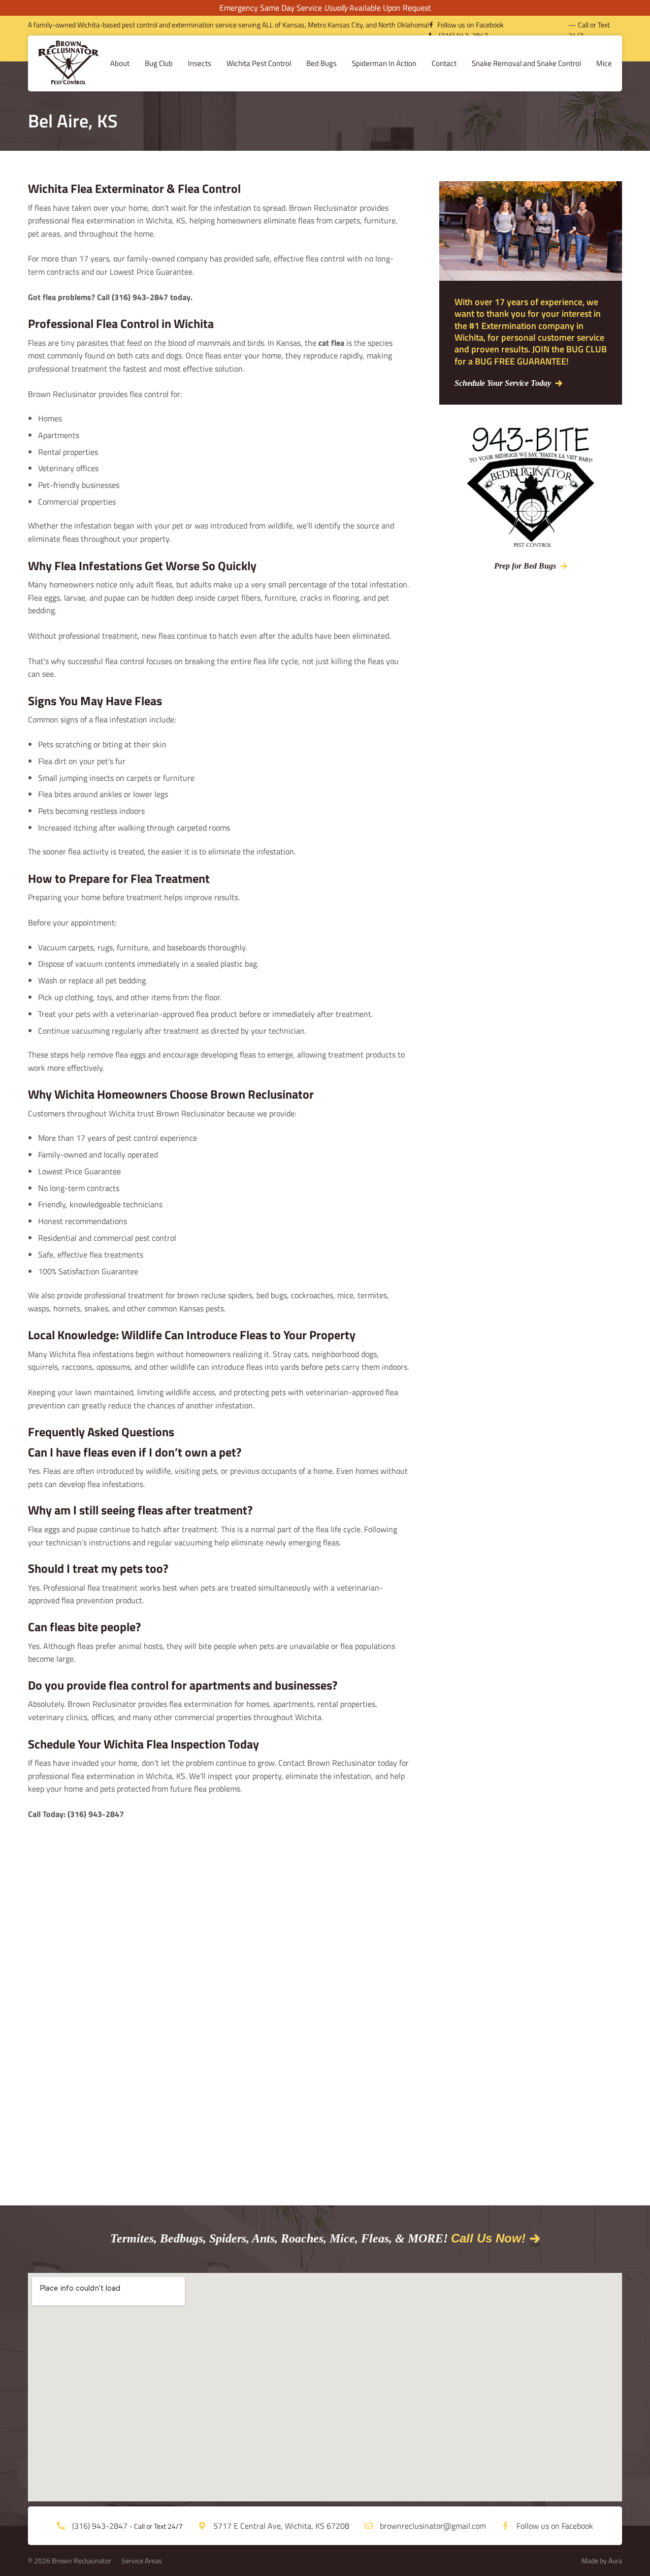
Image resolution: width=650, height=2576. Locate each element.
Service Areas (142, 2561)
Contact (444, 63)
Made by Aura (602, 2561)
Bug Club (159, 63)
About (120, 63)
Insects (200, 63)
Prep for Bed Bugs (525, 566)
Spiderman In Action (384, 63)
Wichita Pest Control (259, 63)
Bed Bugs (321, 63)
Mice (604, 63)
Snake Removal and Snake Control (526, 63)
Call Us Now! (488, 2238)
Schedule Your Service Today (503, 383)
